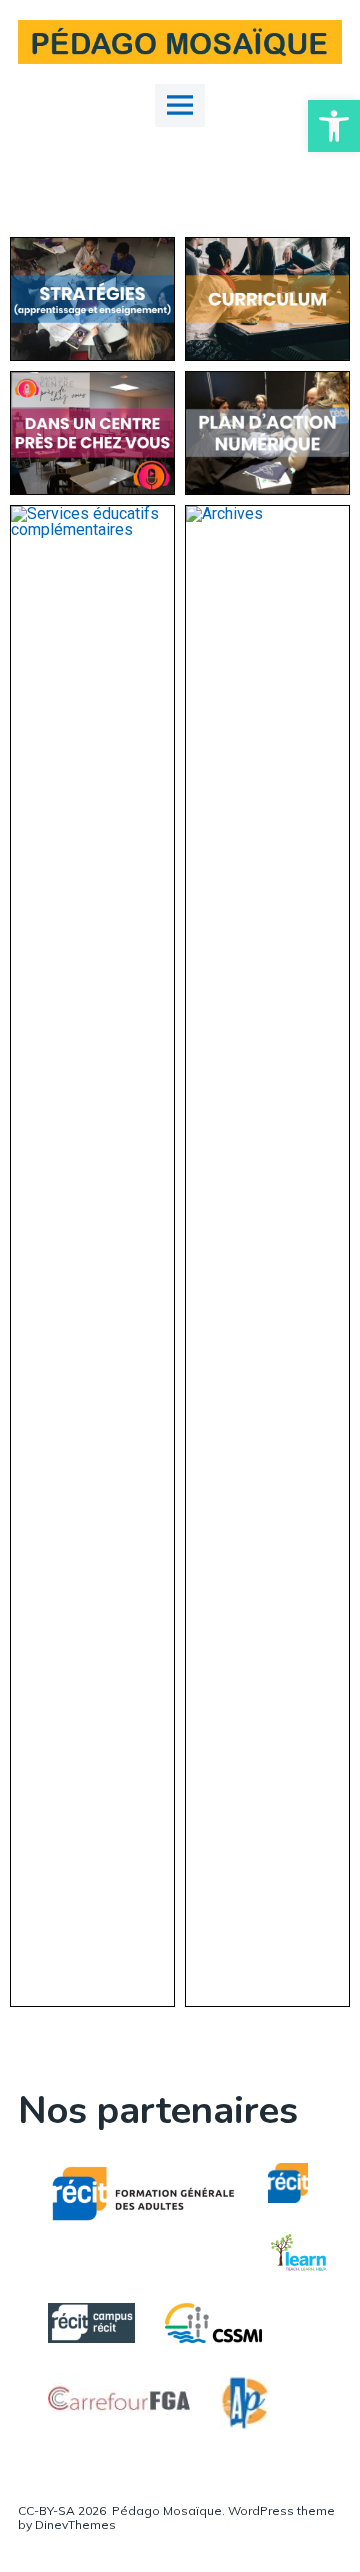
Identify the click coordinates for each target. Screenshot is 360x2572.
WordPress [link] (261, 2510)
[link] (334, 126)
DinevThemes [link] (74, 2524)
